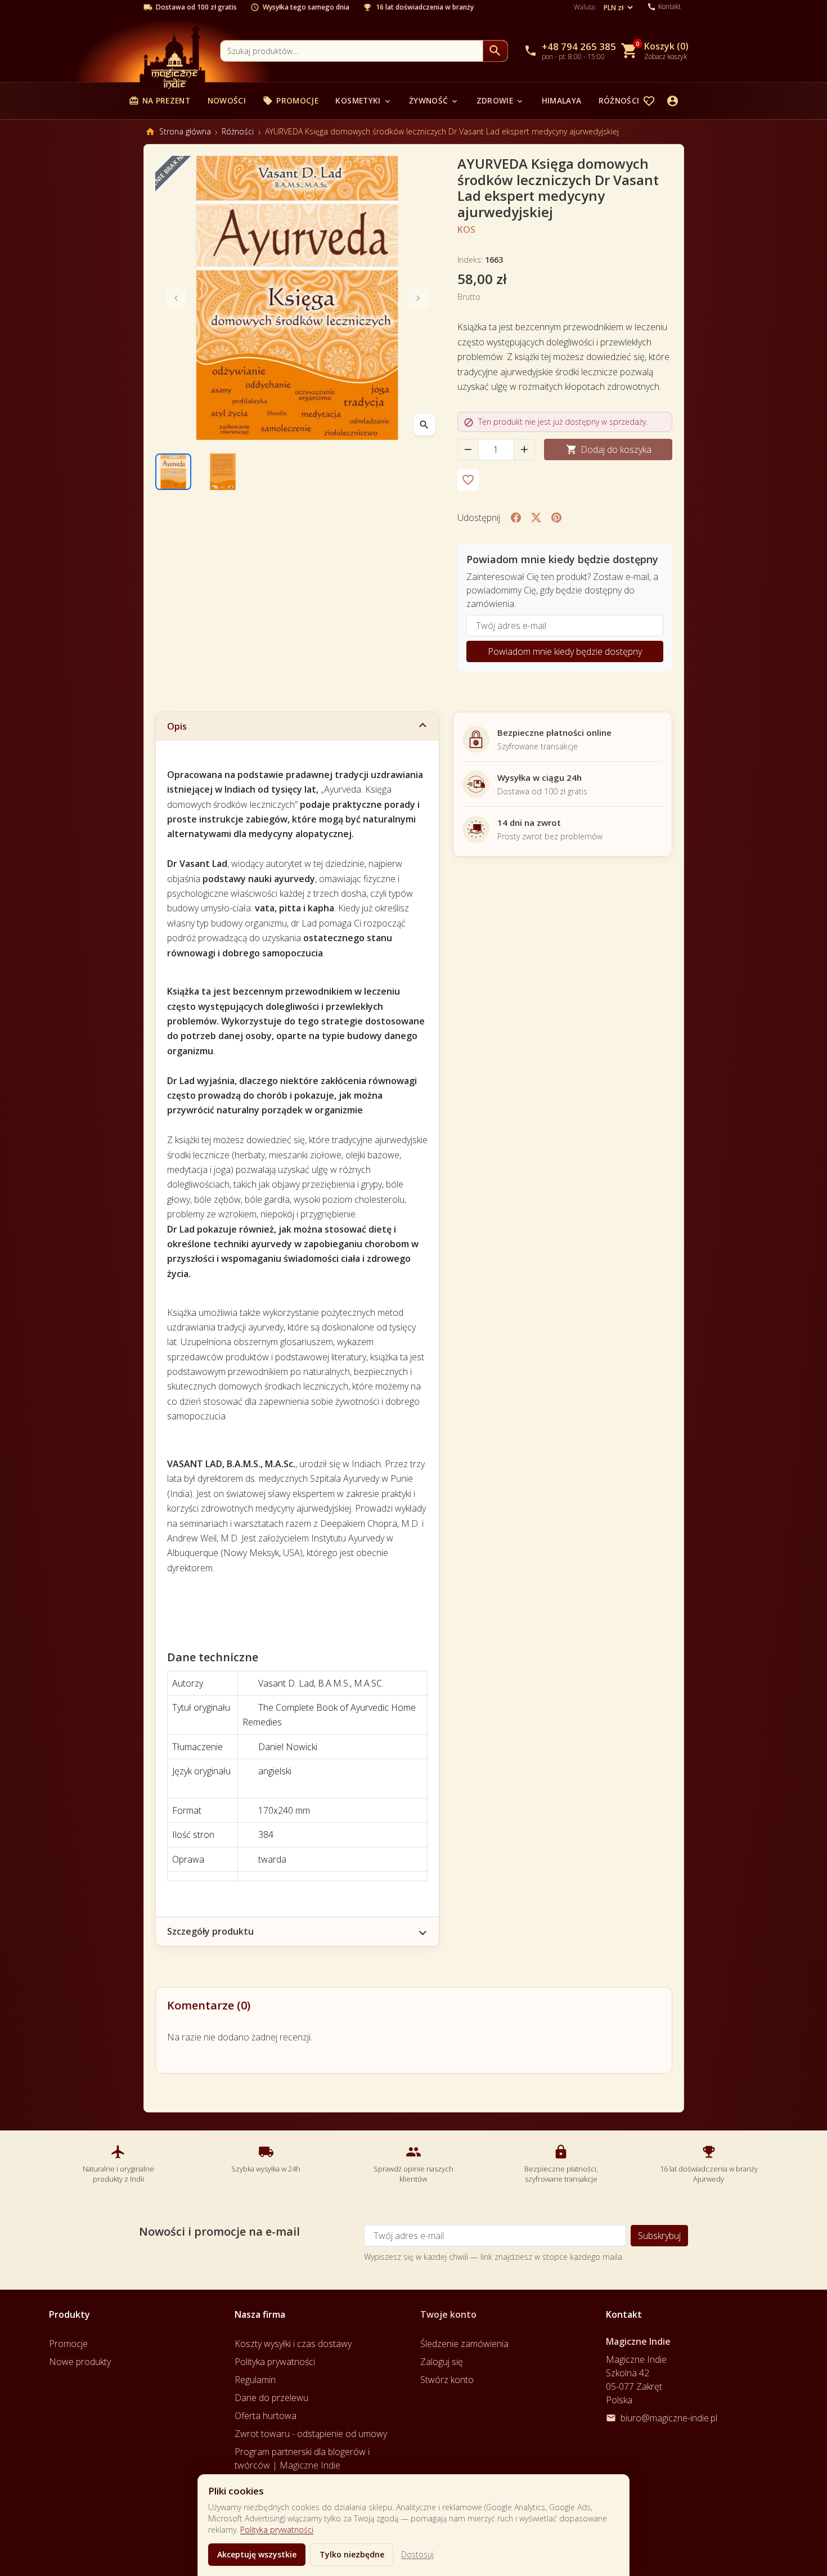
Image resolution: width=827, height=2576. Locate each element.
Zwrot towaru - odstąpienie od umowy (311, 2434)
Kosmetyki (363, 100)
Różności (625, 100)
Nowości (227, 100)
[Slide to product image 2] (223, 471)
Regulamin (255, 2380)
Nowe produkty (80, 2362)
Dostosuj (417, 2554)
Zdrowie (500, 100)
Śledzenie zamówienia (464, 2344)
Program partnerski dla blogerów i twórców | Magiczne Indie (302, 2458)
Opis (177, 726)
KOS (466, 230)
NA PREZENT (159, 100)
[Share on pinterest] (556, 518)
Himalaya (562, 100)
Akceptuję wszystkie (257, 2554)
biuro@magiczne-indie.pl (669, 2418)
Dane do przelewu (271, 2398)
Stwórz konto (447, 2380)
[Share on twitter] (536, 518)
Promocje (291, 100)
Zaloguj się (442, 2362)
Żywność (434, 100)
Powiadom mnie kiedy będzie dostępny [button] (565, 651)
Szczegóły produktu (210, 1931)
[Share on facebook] (516, 518)
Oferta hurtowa (266, 2416)
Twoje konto (448, 2314)
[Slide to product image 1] (173, 471)
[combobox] (352, 51)
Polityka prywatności (277, 2530)
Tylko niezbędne (352, 2554)
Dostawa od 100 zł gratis (196, 7)
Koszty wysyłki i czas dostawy (293, 2344)
